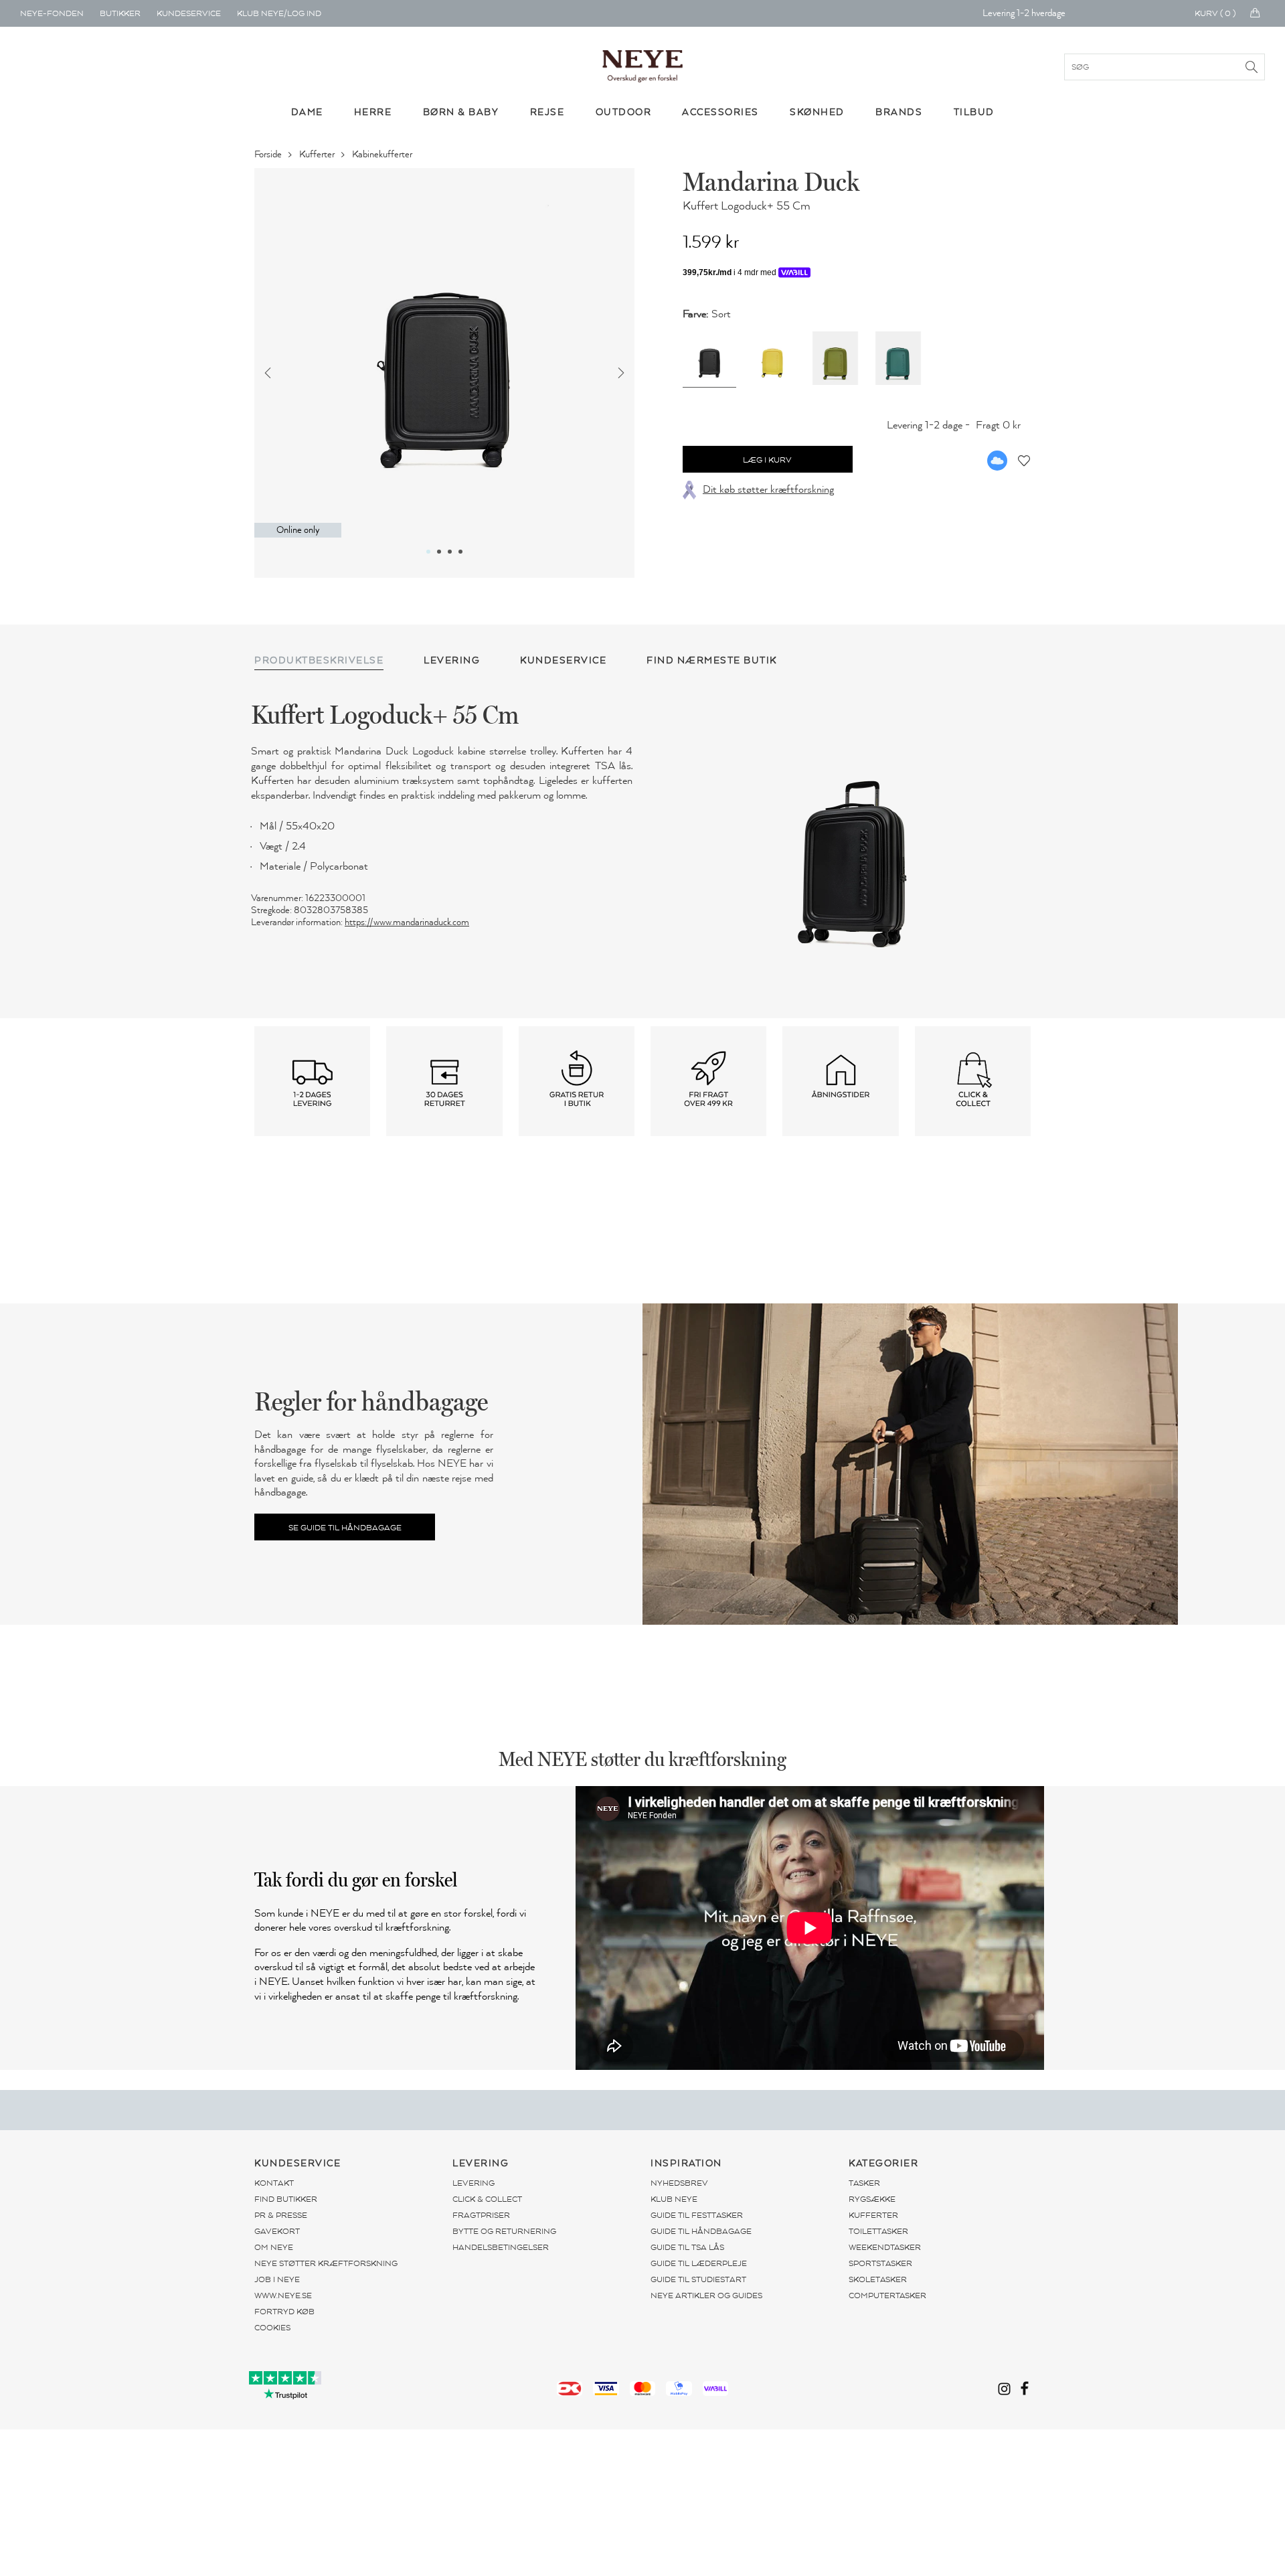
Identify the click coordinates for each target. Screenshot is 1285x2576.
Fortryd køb (284, 2312)
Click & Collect (487, 2199)
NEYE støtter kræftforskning (326, 2263)
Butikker (120, 13)
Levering (474, 2183)
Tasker (864, 2183)
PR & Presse (281, 2215)
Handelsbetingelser (501, 2247)
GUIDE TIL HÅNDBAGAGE (701, 2231)
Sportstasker (880, 2263)
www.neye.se (283, 2296)
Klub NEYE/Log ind (279, 13)
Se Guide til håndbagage (345, 1528)
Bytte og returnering (504, 2231)
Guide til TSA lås (687, 2247)
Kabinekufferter (383, 154)
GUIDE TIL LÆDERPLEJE (699, 2263)
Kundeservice (189, 13)
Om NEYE (274, 2247)
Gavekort (277, 2231)
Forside (269, 154)
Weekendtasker (885, 2247)
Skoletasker (878, 2279)
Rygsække (872, 2199)
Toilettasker (878, 2231)
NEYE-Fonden (52, 13)
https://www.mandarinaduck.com (407, 922)
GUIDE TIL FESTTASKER (697, 2215)
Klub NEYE (674, 2199)
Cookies (272, 2328)
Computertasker (887, 2296)
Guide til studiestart (698, 2279)
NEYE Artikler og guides (706, 2296)
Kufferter (318, 154)
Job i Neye (277, 2279)
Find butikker (286, 2199)
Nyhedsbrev (679, 2183)
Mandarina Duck (771, 181)
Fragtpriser (481, 2215)
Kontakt (274, 2183)
